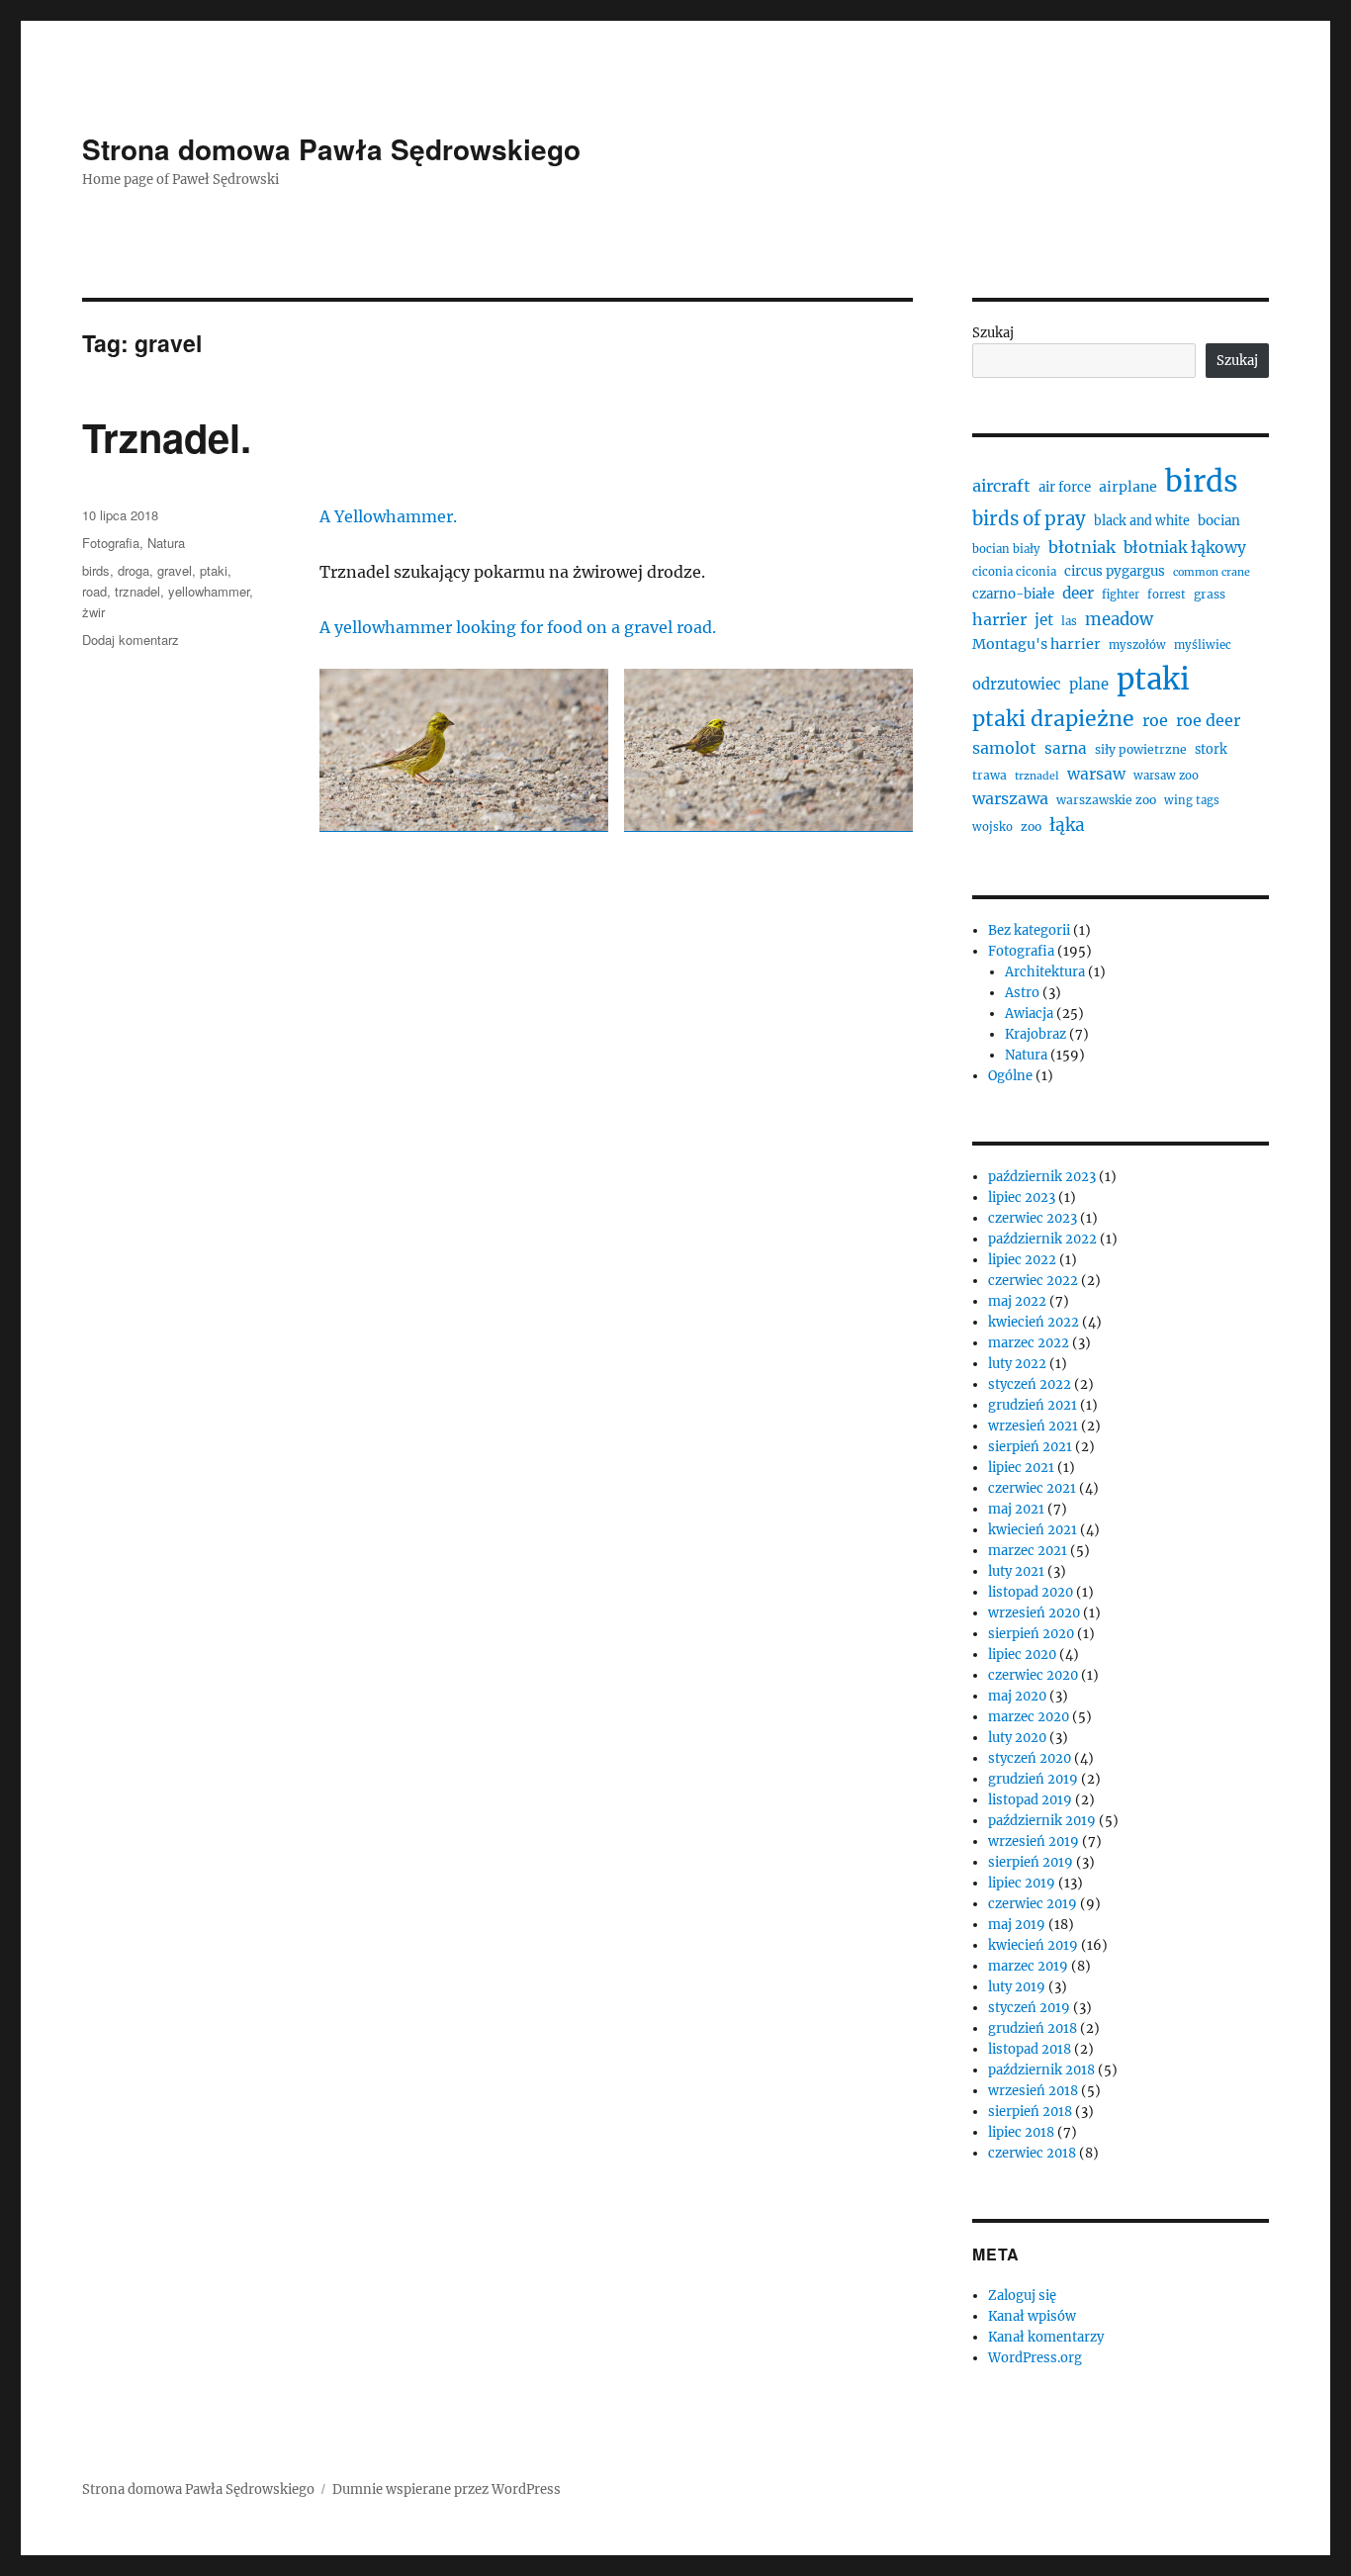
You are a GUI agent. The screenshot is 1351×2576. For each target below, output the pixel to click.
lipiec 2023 (1022, 1197)
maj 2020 (1017, 1696)
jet (1044, 620)
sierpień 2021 (1030, 1447)
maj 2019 (1017, 1925)
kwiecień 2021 (1033, 1530)
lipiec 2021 (1021, 1468)
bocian (1219, 521)
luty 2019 (1017, 1987)
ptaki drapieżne (1053, 719)
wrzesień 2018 (1033, 2091)
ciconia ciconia (1014, 572)
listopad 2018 (1030, 2049)
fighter (1121, 595)
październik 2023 (1042, 1177)
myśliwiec (1203, 645)
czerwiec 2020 (1033, 1675)
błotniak (1082, 547)
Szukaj (993, 333)
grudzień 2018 (1033, 2028)
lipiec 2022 (1022, 1260)
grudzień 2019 (1033, 1779)
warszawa (1010, 798)
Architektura (1045, 972)
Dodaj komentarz (131, 640)
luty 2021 (1016, 1571)
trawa (990, 775)
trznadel (137, 591)
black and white (1142, 521)
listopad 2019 (1030, 1800)
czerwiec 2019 (1033, 1904)
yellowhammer (209, 591)
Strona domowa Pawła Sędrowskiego (331, 149)
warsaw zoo (1166, 776)
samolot (1004, 748)
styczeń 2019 (1029, 2008)
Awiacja (1029, 1013)
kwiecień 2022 (1034, 1322)
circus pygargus (1115, 571)
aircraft (1001, 486)
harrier (999, 619)
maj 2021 (1016, 1509)
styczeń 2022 (1030, 1384)
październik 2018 (1041, 2070)
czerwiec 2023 (1033, 1218)
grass (1210, 594)
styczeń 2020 (1030, 1758)
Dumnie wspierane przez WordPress (447, 2489)
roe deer (1208, 720)
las (1069, 621)
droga (134, 570)
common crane (1212, 572)
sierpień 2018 (1030, 2112)
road (94, 591)
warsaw (1096, 774)
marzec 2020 (1029, 1717)
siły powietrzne (1141, 749)
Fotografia (111, 543)
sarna (1066, 748)
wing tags (1192, 800)
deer (1078, 593)
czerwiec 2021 (1032, 1488)
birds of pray (1029, 519)
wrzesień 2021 (1033, 1426)
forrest (1167, 595)
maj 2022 (1017, 1301)
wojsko (992, 827)
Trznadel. (167, 437)
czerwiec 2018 (1032, 2153)
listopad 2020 (1031, 1592)
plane (1089, 684)
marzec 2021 (1028, 1551)
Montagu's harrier (1036, 644)
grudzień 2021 (1033, 1405)
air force (1065, 487)
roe (1155, 720)
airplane (1128, 487)
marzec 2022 (1029, 1343)
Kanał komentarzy (1046, 2337)
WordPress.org (1035, 2358)
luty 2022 (1017, 1364)
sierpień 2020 (1031, 1634)
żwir (93, 612)
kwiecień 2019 (1033, 1945)
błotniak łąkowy (1185, 548)
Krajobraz (1036, 1034)
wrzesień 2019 (1034, 1841)
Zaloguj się (1022, 2296)
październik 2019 (1042, 1821)
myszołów (1137, 645)
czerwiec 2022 (1033, 1281)
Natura (166, 543)
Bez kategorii (1029, 930)
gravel (175, 570)
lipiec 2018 (1021, 2132)
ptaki (214, 570)
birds (96, 570)
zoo (1031, 827)
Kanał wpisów (1032, 2316)
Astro (1022, 993)
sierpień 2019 (1031, 1862)
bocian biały (1006, 549)
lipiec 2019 (1022, 1883)
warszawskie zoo (1106, 800)
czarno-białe (1013, 594)
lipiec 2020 (1022, 1655)
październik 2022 (1042, 1239)
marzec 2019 (1028, 1966)
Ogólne (1010, 1076)
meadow (1119, 620)
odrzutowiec (1017, 684)
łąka (1067, 825)
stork (1211, 749)
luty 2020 (1017, 1738)
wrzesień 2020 (1034, 1613)
